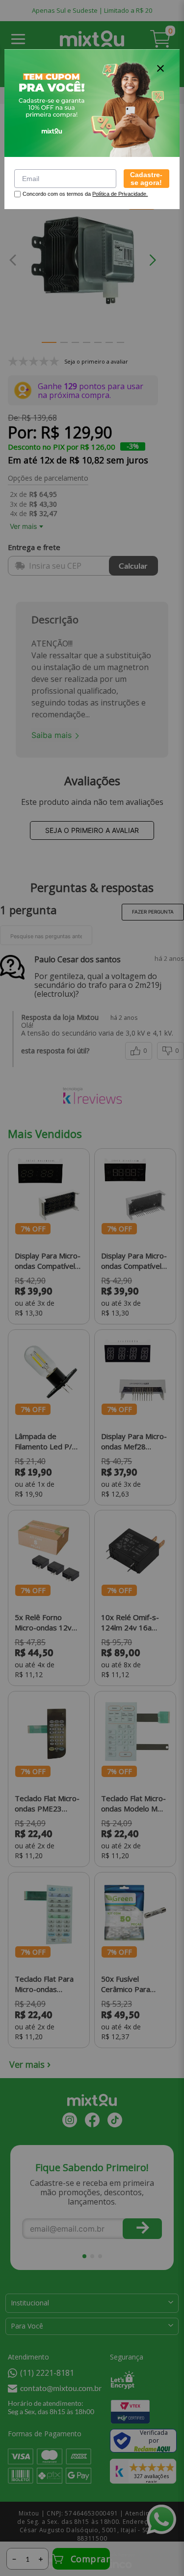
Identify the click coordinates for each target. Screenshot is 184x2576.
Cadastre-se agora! (146, 179)
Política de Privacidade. (120, 194)
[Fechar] (160, 68)
